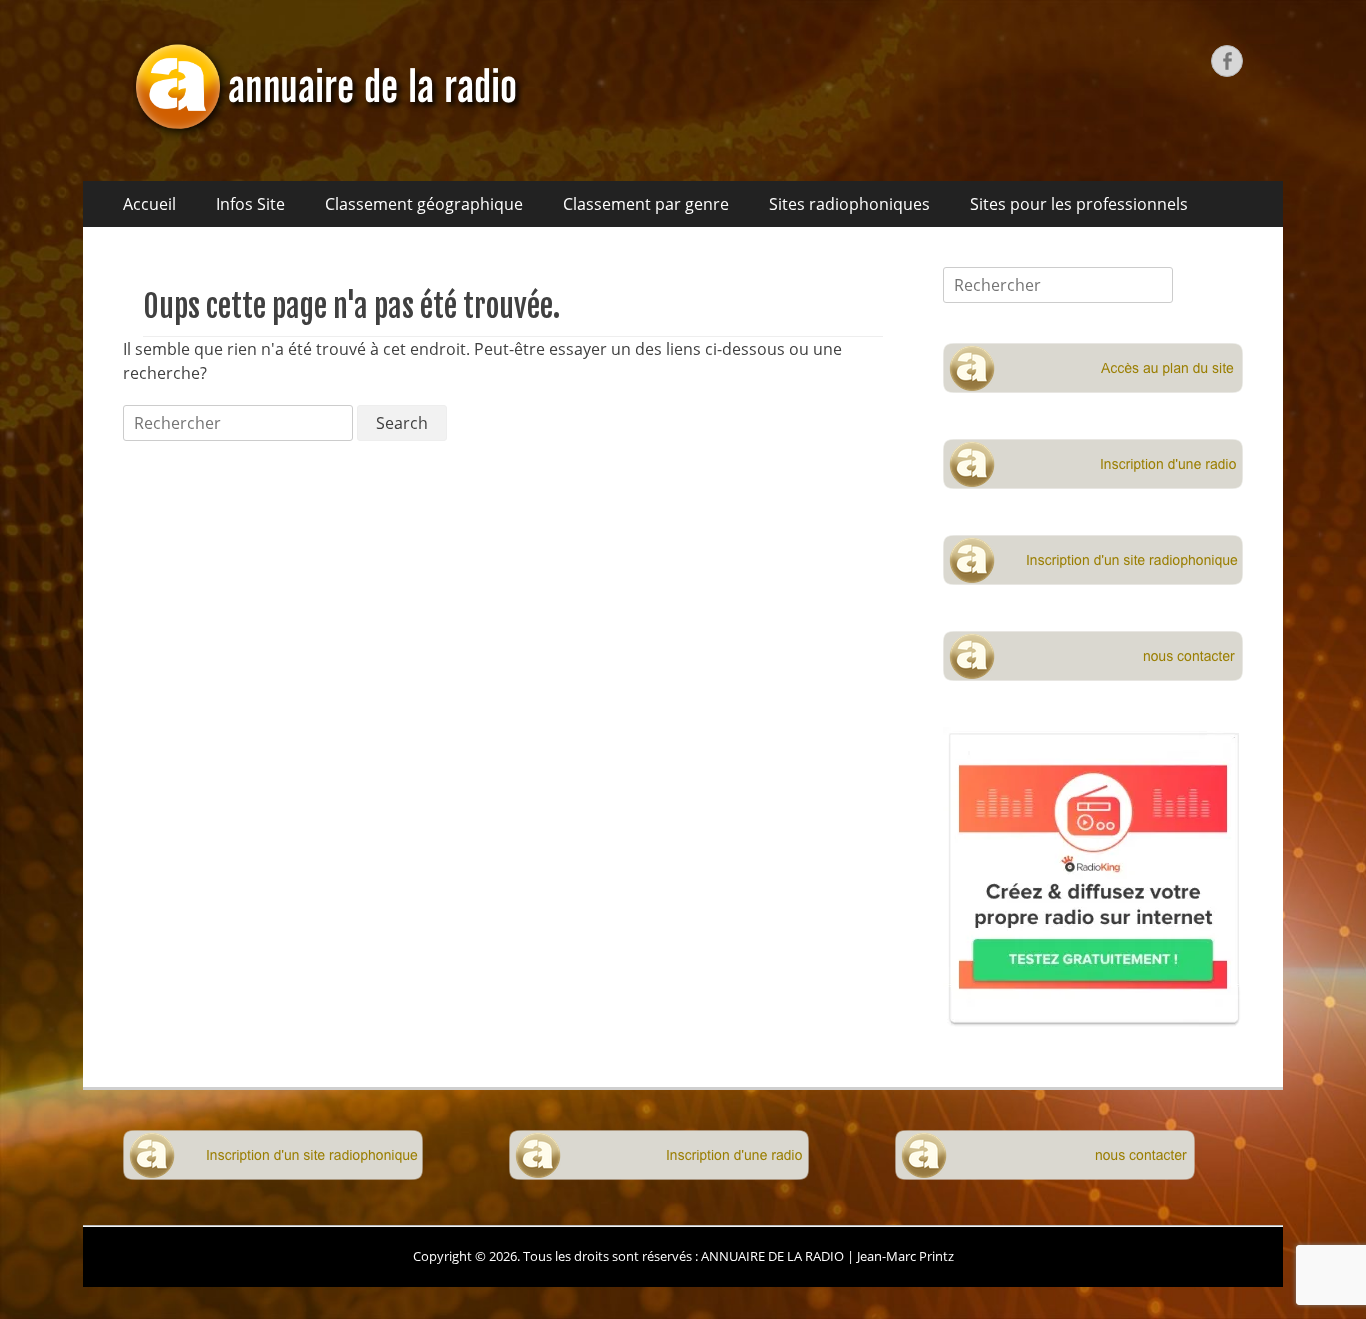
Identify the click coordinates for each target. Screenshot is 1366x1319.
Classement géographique (424, 204)
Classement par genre (646, 204)
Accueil (149, 204)
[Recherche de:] (240, 423)
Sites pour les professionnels (1079, 204)
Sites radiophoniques (849, 204)
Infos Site (250, 204)
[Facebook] (1227, 61)
